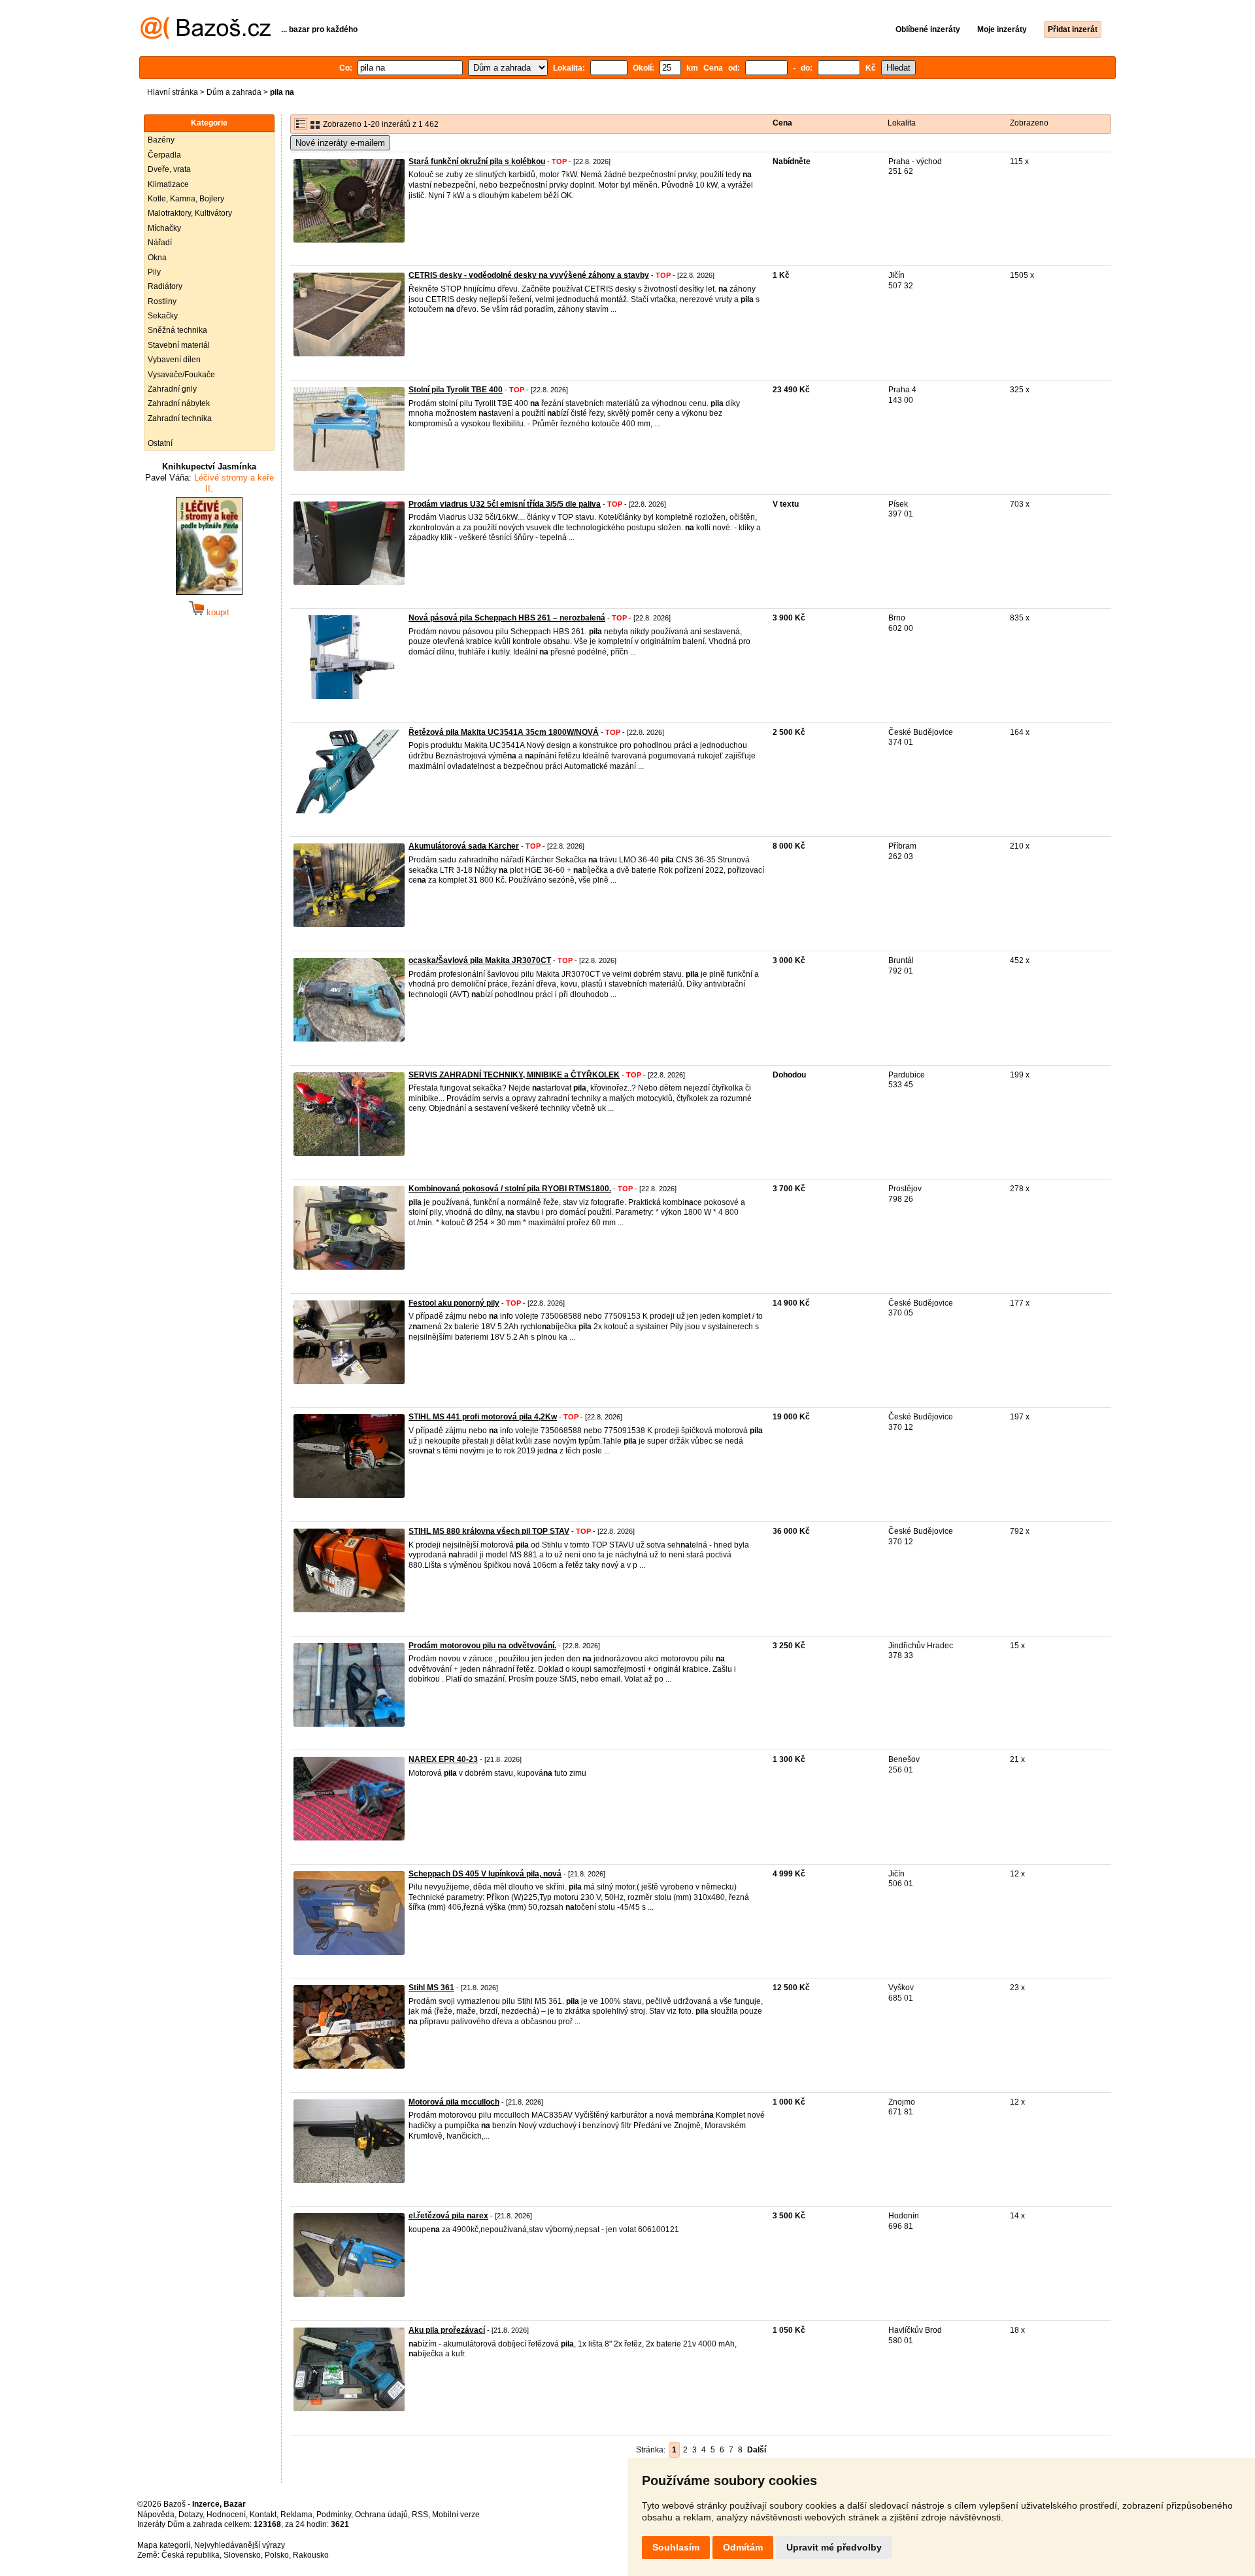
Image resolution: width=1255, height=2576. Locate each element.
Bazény (161, 140)
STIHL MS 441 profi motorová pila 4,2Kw (483, 1417)
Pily (154, 272)
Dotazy (191, 2515)
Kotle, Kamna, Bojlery (186, 199)
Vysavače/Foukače (181, 375)
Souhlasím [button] (676, 2547)
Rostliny (162, 301)
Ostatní (160, 443)
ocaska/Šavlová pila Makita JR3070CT (480, 960)
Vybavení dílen (174, 360)
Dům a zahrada (234, 92)
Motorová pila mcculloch (454, 2102)
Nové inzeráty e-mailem (340, 143)
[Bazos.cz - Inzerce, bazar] (206, 37)
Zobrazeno (1029, 123)
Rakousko (311, 2555)
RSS (420, 2515)
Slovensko (242, 2555)
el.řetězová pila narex (448, 2216)
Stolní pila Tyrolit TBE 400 (456, 390)
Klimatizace (168, 184)
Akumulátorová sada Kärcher (464, 846)
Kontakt (263, 2515)
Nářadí (160, 243)
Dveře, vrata (169, 169)
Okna (157, 258)
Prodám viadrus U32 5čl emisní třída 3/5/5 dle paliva (505, 504)
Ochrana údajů (381, 2515)
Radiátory (165, 286)
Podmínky (334, 2515)
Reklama (296, 2515)
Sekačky (163, 316)
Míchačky (164, 228)
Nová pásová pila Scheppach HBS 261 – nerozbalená (507, 618)
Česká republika (191, 2555)
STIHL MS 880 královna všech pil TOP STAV (489, 1531)
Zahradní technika (180, 418)
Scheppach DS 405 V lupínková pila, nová (485, 1874)
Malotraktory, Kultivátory (190, 213)
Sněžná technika (177, 330)
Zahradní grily (172, 389)
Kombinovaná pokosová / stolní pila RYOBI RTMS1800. (510, 1189)
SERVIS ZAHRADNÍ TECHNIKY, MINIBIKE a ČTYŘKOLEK (514, 1075)
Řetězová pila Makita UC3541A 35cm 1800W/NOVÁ (504, 732)
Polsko (277, 2555)
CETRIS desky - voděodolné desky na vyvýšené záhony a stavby (529, 275)
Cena (782, 123)
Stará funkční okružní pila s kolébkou (477, 161)
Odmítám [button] (743, 2547)
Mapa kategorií (164, 2545)
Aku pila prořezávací (447, 2330)
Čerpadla (164, 155)
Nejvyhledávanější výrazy (240, 2545)
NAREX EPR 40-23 (443, 1759)
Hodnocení (226, 2515)
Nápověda (156, 2515)
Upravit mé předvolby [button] (834, 2547)
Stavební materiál (179, 345)
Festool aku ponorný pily (454, 1303)
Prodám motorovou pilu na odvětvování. (482, 1646)
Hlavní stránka (173, 92)
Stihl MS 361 (431, 1988)
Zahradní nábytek (179, 403)
